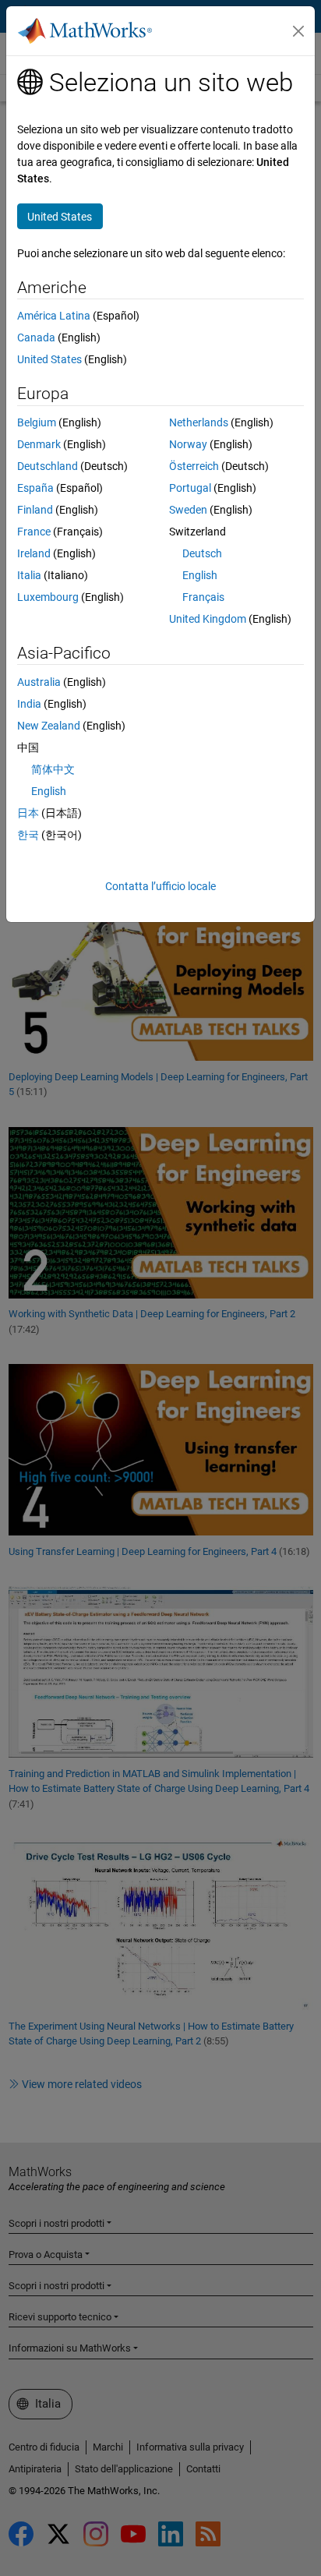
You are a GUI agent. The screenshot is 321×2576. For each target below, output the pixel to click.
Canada (36, 337)
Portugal (190, 488)
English (200, 575)
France (34, 532)
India (29, 704)
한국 (28, 835)
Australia (39, 682)
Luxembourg (48, 597)
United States (49, 359)
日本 (28, 813)
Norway (188, 444)
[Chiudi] (298, 31)
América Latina (54, 316)
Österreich (194, 466)
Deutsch (202, 553)
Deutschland (48, 466)
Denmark (39, 444)
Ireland (34, 553)
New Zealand (49, 726)
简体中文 (53, 769)
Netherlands (199, 422)
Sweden (188, 510)
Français (203, 597)
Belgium (37, 422)
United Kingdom (208, 619)
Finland (35, 510)
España (35, 488)
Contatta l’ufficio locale (160, 886)
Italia (29, 575)
